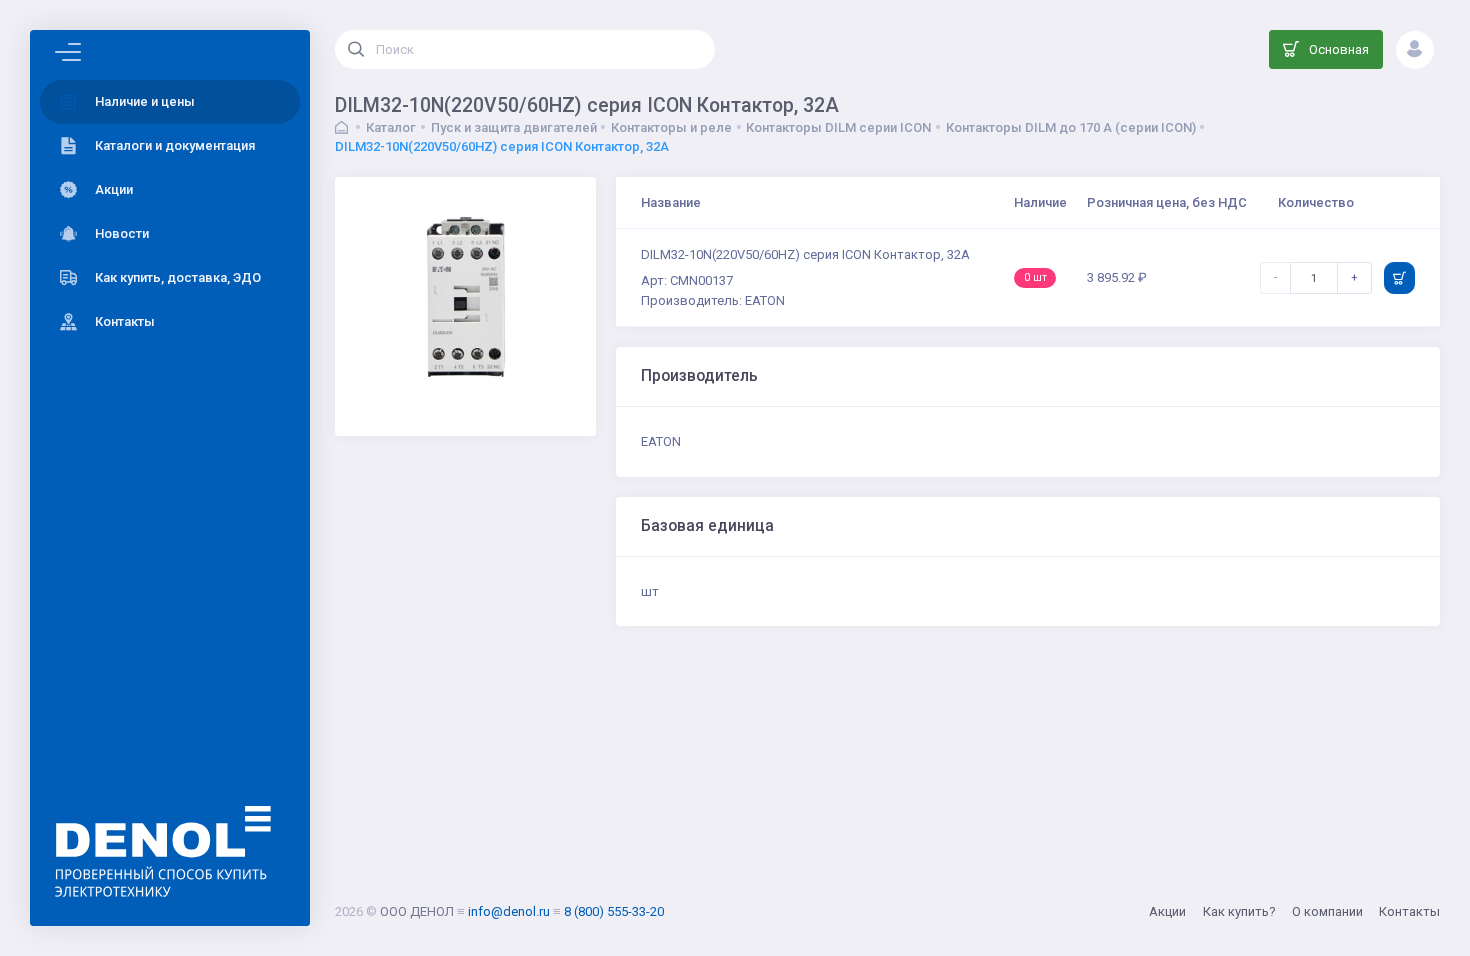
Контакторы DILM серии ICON (838, 127)
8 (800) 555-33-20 (614, 911)
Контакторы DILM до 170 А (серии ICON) (1071, 127)
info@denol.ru (509, 911)
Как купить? (1239, 911)
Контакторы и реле (671, 127)
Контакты (1409, 911)
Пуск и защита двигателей (514, 127)
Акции (1167, 911)
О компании (1327, 911)
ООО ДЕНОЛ (417, 911)
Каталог (391, 127)
